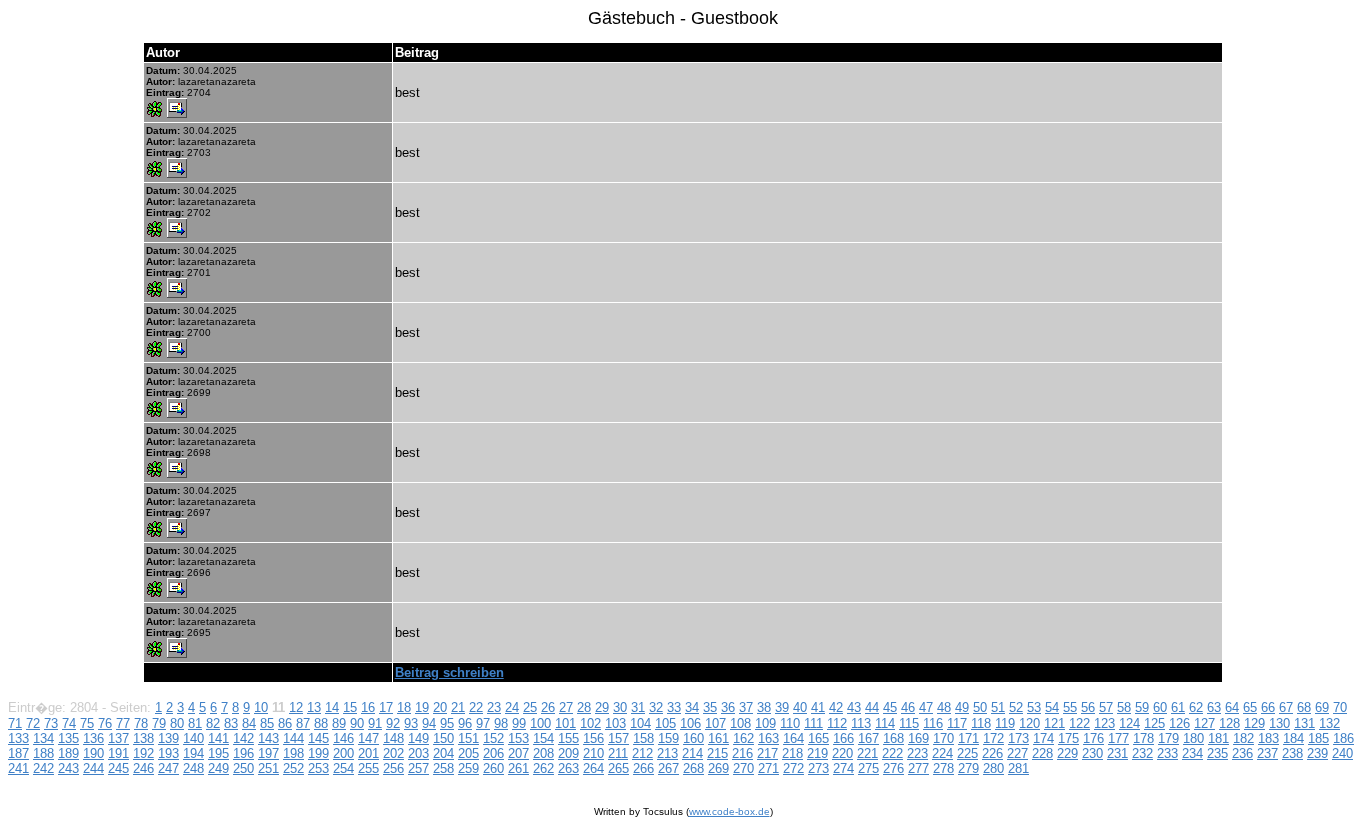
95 (447, 723)
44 (872, 707)
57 (1106, 707)
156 (593, 738)
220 (842, 753)
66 (1268, 707)
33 (674, 707)
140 (193, 738)
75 (87, 723)
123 (1104, 723)
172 (993, 738)
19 (422, 707)
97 (483, 723)
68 (1304, 707)
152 (493, 738)
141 (218, 738)
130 (1279, 723)
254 (343, 768)
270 (743, 768)
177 (1118, 738)
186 (1343, 738)
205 (468, 753)
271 (768, 768)
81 (195, 723)
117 (957, 723)
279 (968, 768)
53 (1034, 707)
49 (962, 707)
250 (243, 768)
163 (768, 738)
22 (476, 707)
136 (93, 738)
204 (443, 753)
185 (1318, 738)
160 (693, 738)
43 (854, 707)
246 (143, 768)
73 (51, 723)
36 (728, 707)
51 (998, 707)
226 (992, 753)
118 (981, 723)
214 (692, 753)
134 (43, 738)
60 (1160, 707)
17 (386, 707)
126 (1179, 723)
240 (1342, 753)
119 (1005, 723)
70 (1340, 707)
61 (1178, 707)
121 (1054, 723)
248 (193, 768)
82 (213, 723)
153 (518, 738)
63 (1214, 707)
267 (668, 768)
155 (568, 738)
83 (231, 723)
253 (318, 768)
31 (638, 707)
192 (143, 753)
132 (1329, 723)
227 (1017, 753)
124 (1129, 723)
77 (123, 723)
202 (393, 753)
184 (1293, 738)
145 (318, 738)
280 (993, 768)
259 (468, 768)
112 (837, 723)
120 (1029, 723)
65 (1250, 707)
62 (1196, 707)
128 (1229, 723)
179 (1168, 738)
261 (518, 768)
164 (793, 738)
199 (318, 753)
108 (740, 723)
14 (332, 707)
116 (933, 723)
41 (818, 707)
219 (817, 753)
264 (593, 768)
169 (918, 738)
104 (640, 723)
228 (1042, 753)
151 (468, 738)
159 (668, 738)
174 (1043, 738)
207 (518, 753)
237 (1267, 753)
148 (393, 738)
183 (1268, 738)
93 (411, 723)
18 (404, 707)
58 (1124, 707)
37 (746, 707)
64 (1232, 707)
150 (443, 738)
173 (1018, 738)
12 (296, 707)
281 (1018, 768)
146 (343, 738)
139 (168, 738)
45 (890, 707)
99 (519, 723)
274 (843, 768)
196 (243, 753)
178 (1143, 738)
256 (393, 768)
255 (368, 768)
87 (303, 723)
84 (249, 723)
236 (1242, 753)
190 (93, 753)
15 (350, 707)
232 (1142, 753)
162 (743, 738)
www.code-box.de (729, 811)
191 (118, 753)
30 (620, 707)
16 (368, 707)
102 (590, 723)
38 (764, 707)
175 (1068, 738)
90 (357, 723)
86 (285, 723)
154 (543, 738)
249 (218, 768)
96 (465, 723)
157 (618, 738)
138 (143, 738)
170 (943, 738)
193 (168, 753)
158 (643, 738)
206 (493, 753)
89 (339, 723)
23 (494, 707)
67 (1286, 707)
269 (718, 768)
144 (293, 738)
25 (530, 707)
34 (692, 707)
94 (429, 723)
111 (813, 723)
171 (968, 738)
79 (159, 723)
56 (1088, 707)
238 (1292, 753)
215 (717, 753)
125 (1154, 723)
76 (105, 723)
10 (261, 707)
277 (918, 768)
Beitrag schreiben (449, 672)
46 (908, 707)
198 (293, 753)
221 (867, 753)
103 (615, 723)
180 (1193, 738)
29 (602, 707)
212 (642, 753)
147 (368, 738)
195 (218, 753)
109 (765, 723)
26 (548, 707)
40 (800, 707)
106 (690, 723)
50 (980, 707)
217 (767, 753)
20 (440, 707)
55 (1070, 707)
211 (618, 753)
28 (584, 707)
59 (1142, 707)
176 (1093, 738)
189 (68, 753)
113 (861, 723)
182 (1243, 738)
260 (493, 768)
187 (18, 753)
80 (177, 723)
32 (656, 707)
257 (418, 768)
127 (1204, 723)
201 (368, 753)
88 (321, 723)
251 (268, 768)
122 (1079, 723)
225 (967, 753)
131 (1304, 723)
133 (18, 738)
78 (141, 723)
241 (18, 768)
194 (193, 753)
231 (1117, 753)
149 (418, 738)
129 (1254, 723)
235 (1217, 753)
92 (393, 723)
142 (243, 738)
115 (909, 723)
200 (343, 753)
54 (1052, 707)
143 (268, 738)
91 (375, 723)
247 (168, 768)
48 (944, 707)
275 (868, 768)
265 (618, 768)
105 (665, 723)
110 (790, 723)
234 (1192, 753)
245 (118, 768)
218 (792, 753)
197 (268, 753)
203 (418, 753)
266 (643, 768)
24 (512, 707)
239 (1317, 753)
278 (943, 768)
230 (1092, 753)
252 (293, 768)
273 (818, 768)
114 (885, 723)
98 (501, 723)
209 (568, 753)
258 (443, 768)
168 (893, 738)
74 (69, 723)
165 (818, 738)
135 (68, 738)
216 (742, 753)
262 (543, 768)
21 (458, 707)
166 (843, 738)
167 (868, 738)
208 (543, 753)
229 (1067, 753)
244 (93, 768)
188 (43, 753)
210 (593, 753)
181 (1218, 738)
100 (540, 723)
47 (926, 707)
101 (565, 723)
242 (43, 768)
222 (892, 753)
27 (566, 707)
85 (267, 723)
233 (1167, 753)
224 (942, 753)
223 (917, 753)
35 (710, 707)
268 (693, 768)
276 (893, 768)
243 (68, 768)
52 (1016, 707)
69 (1322, 707)
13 (314, 707)
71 (15, 723)
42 (836, 707)
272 (793, 768)
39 (782, 707)
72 (33, 723)
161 (718, 738)
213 (667, 753)
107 (715, 723)
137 (118, 738)
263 (568, 768)
